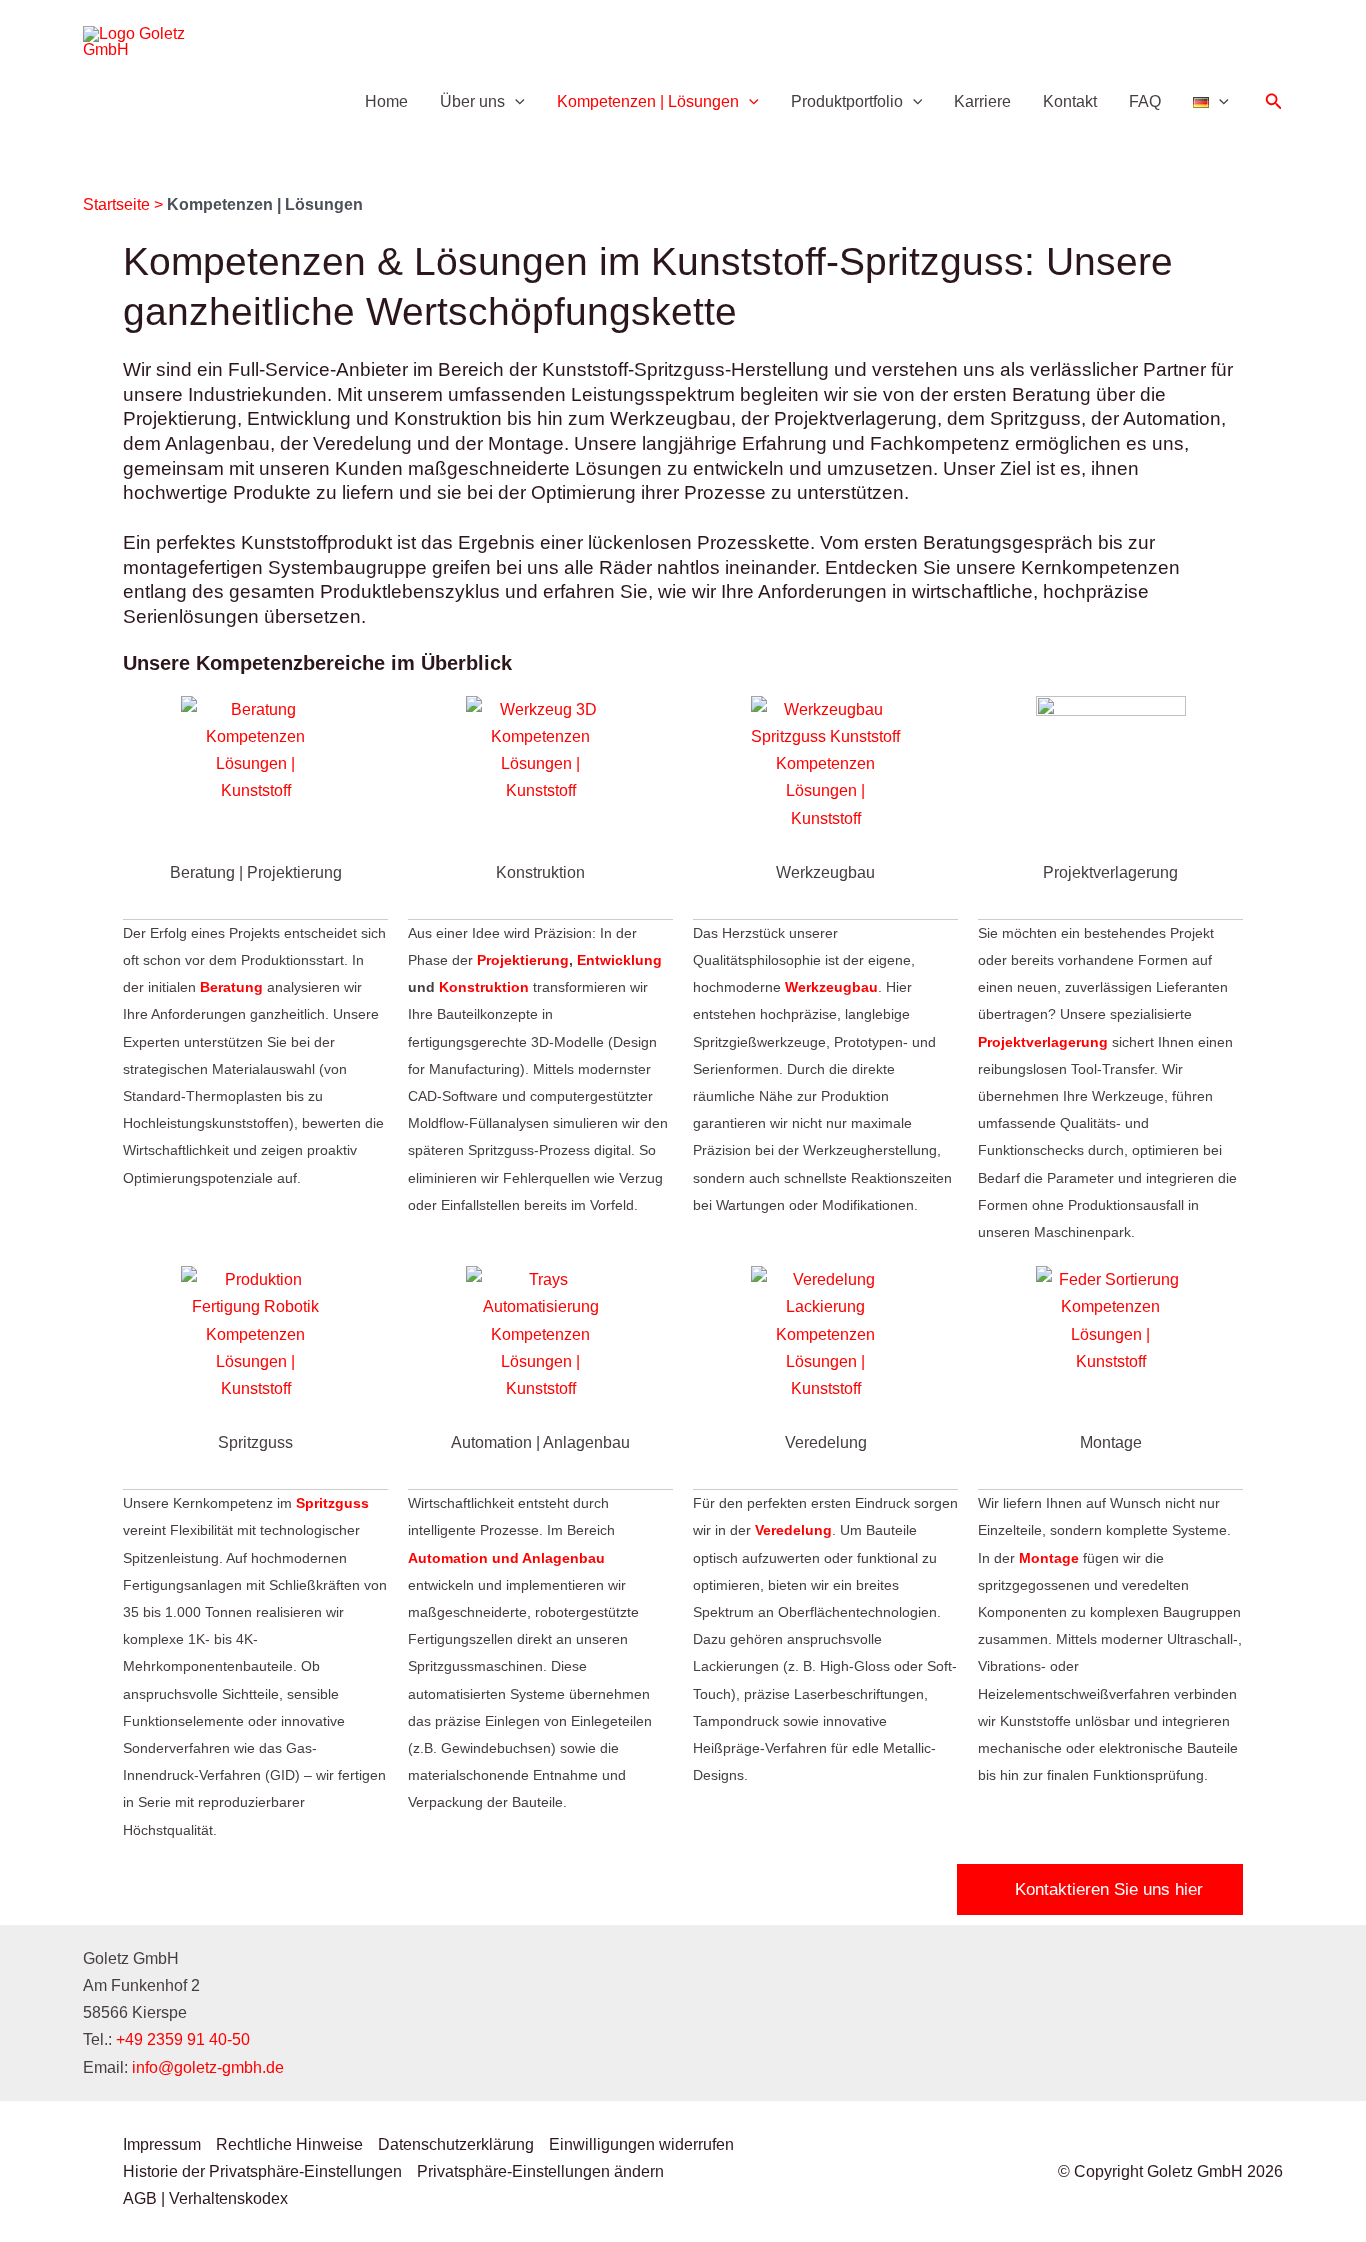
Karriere (982, 101)
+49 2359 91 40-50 (183, 2039)
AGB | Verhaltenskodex (205, 2198)
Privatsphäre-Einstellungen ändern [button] (540, 2171)
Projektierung (523, 960)
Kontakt (1070, 101)
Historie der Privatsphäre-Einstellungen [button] (262, 2171)
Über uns (472, 101)
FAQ (1145, 101)
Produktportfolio (847, 101)
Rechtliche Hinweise (289, 2144)
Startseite (116, 204)
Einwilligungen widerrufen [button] (641, 2144)
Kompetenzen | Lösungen (648, 101)
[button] (515, 102)
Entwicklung (619, 960)
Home (386, 101)
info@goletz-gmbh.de (208, 2067)
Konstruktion (484, 987)
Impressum (162, 2144)
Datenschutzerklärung (456, 2144)
